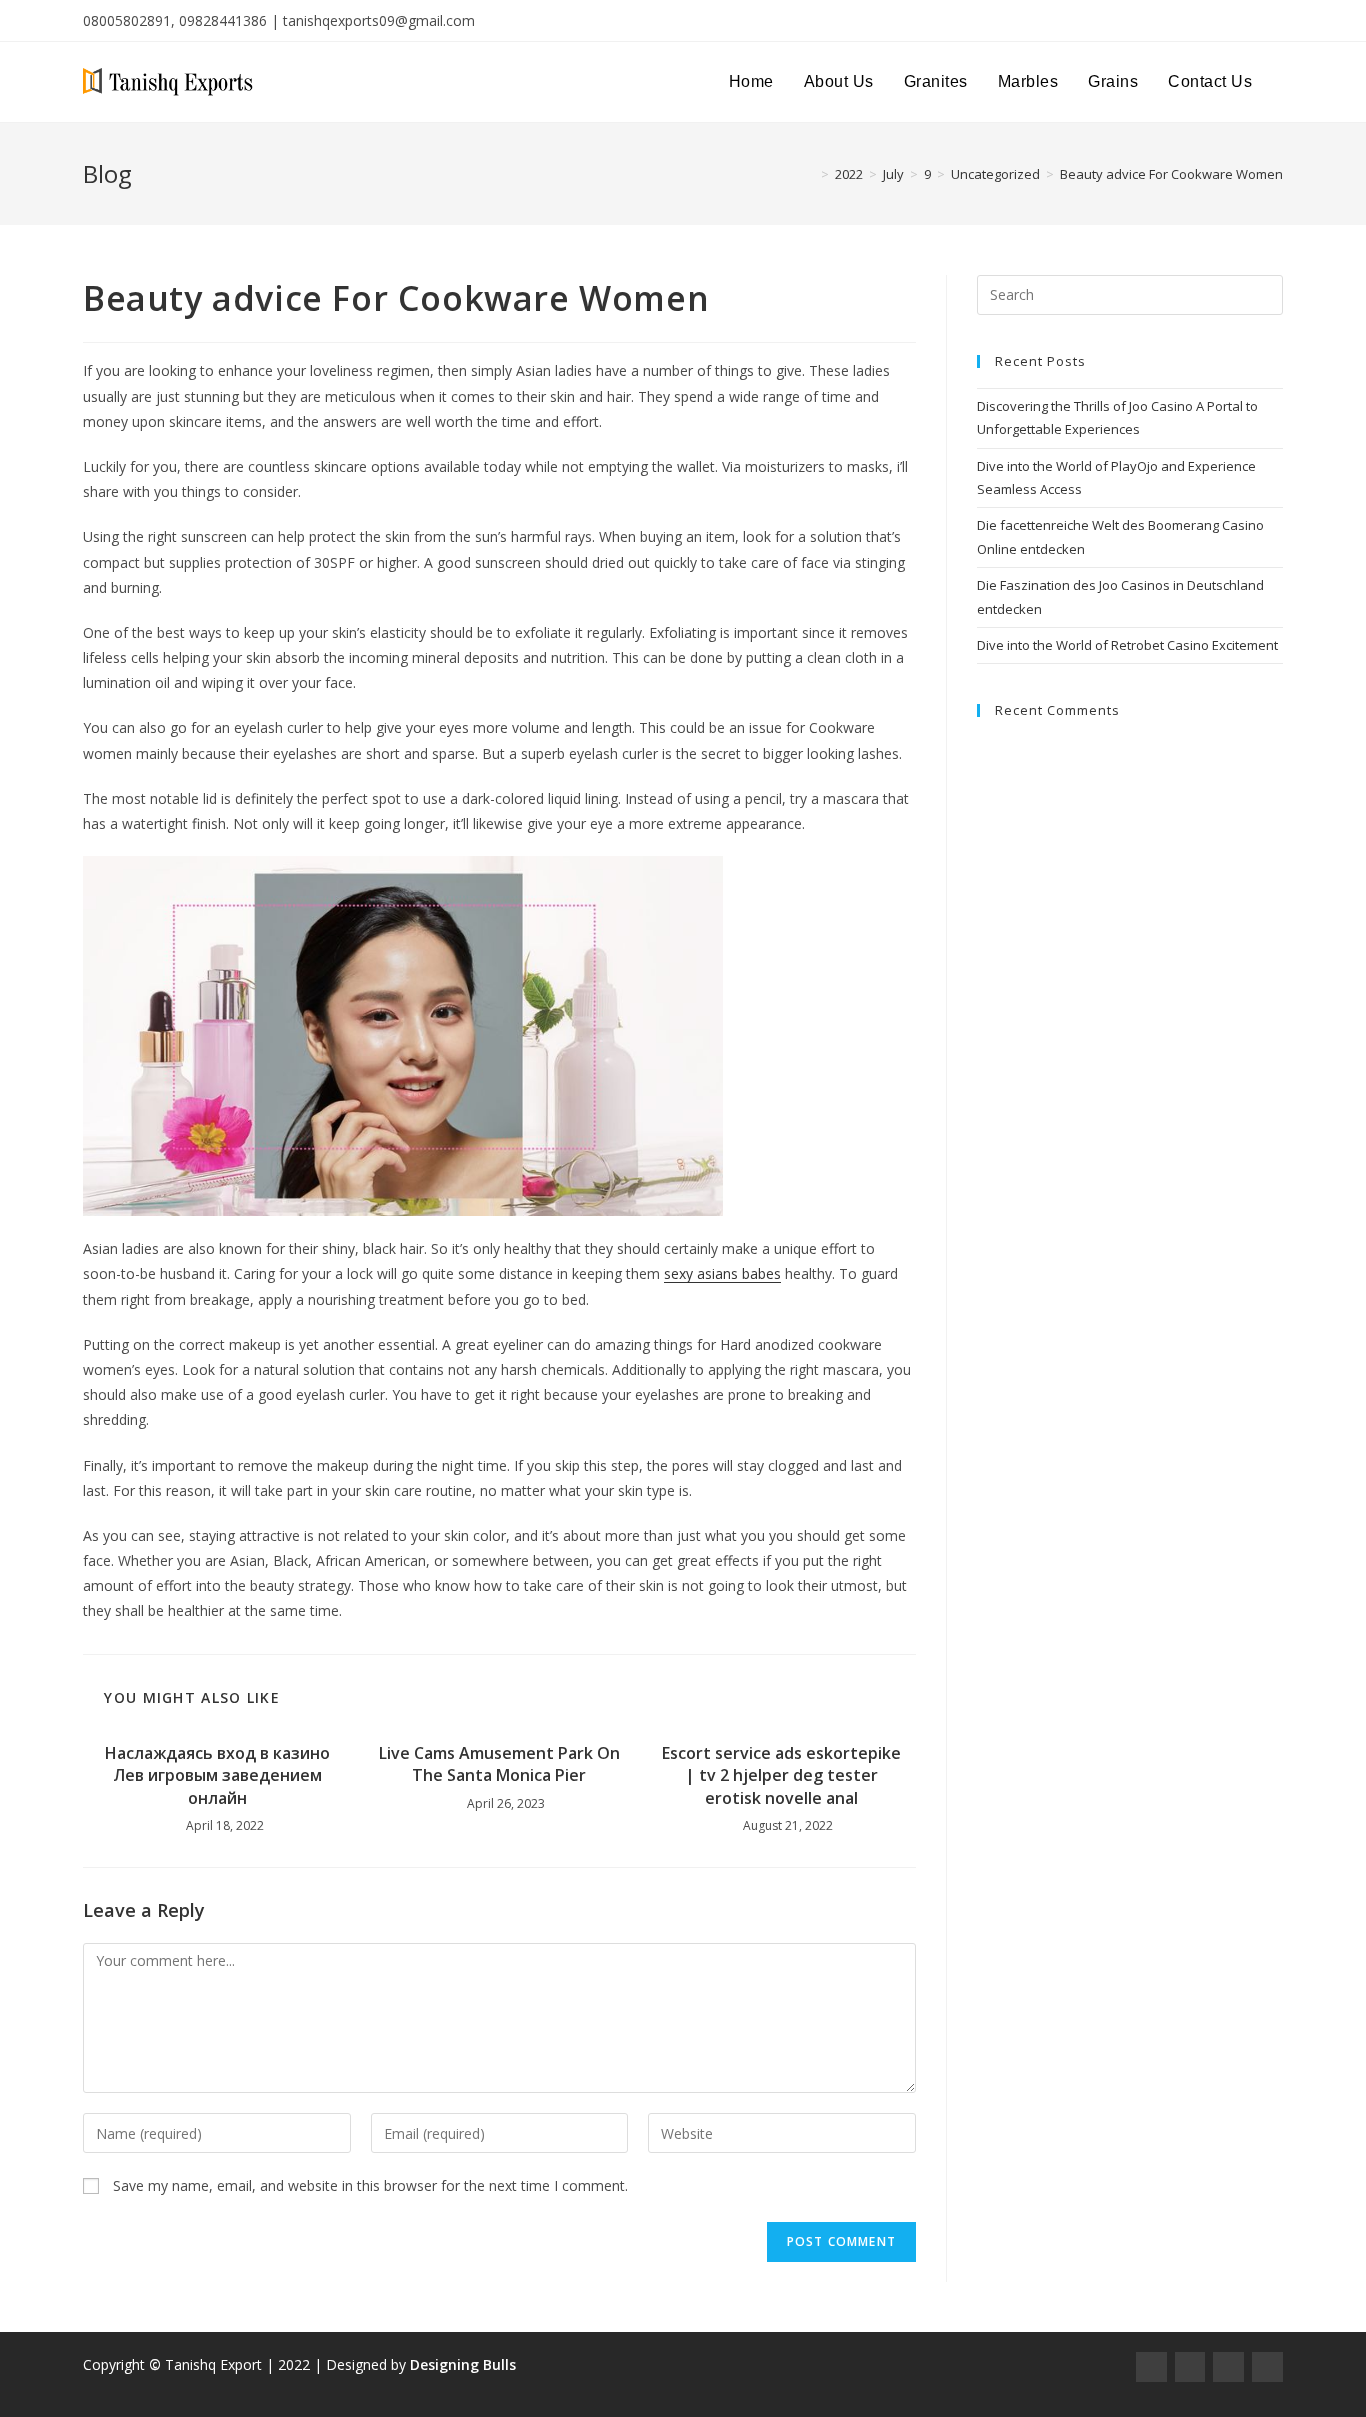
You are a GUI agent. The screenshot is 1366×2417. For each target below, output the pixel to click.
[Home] (810, 174)
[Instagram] (1190, 2367)
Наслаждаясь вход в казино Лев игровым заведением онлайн (217, 1775)
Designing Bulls (463, 2364)
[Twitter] (1228, 2367)
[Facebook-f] (1151, 2367)
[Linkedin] (1267, 2367)
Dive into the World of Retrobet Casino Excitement (1127, 645)
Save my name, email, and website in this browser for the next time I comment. (370, 2185)
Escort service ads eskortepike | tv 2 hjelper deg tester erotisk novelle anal (781, 1775)
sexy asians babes (722, 1273)
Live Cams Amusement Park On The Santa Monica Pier (499, 1764)
